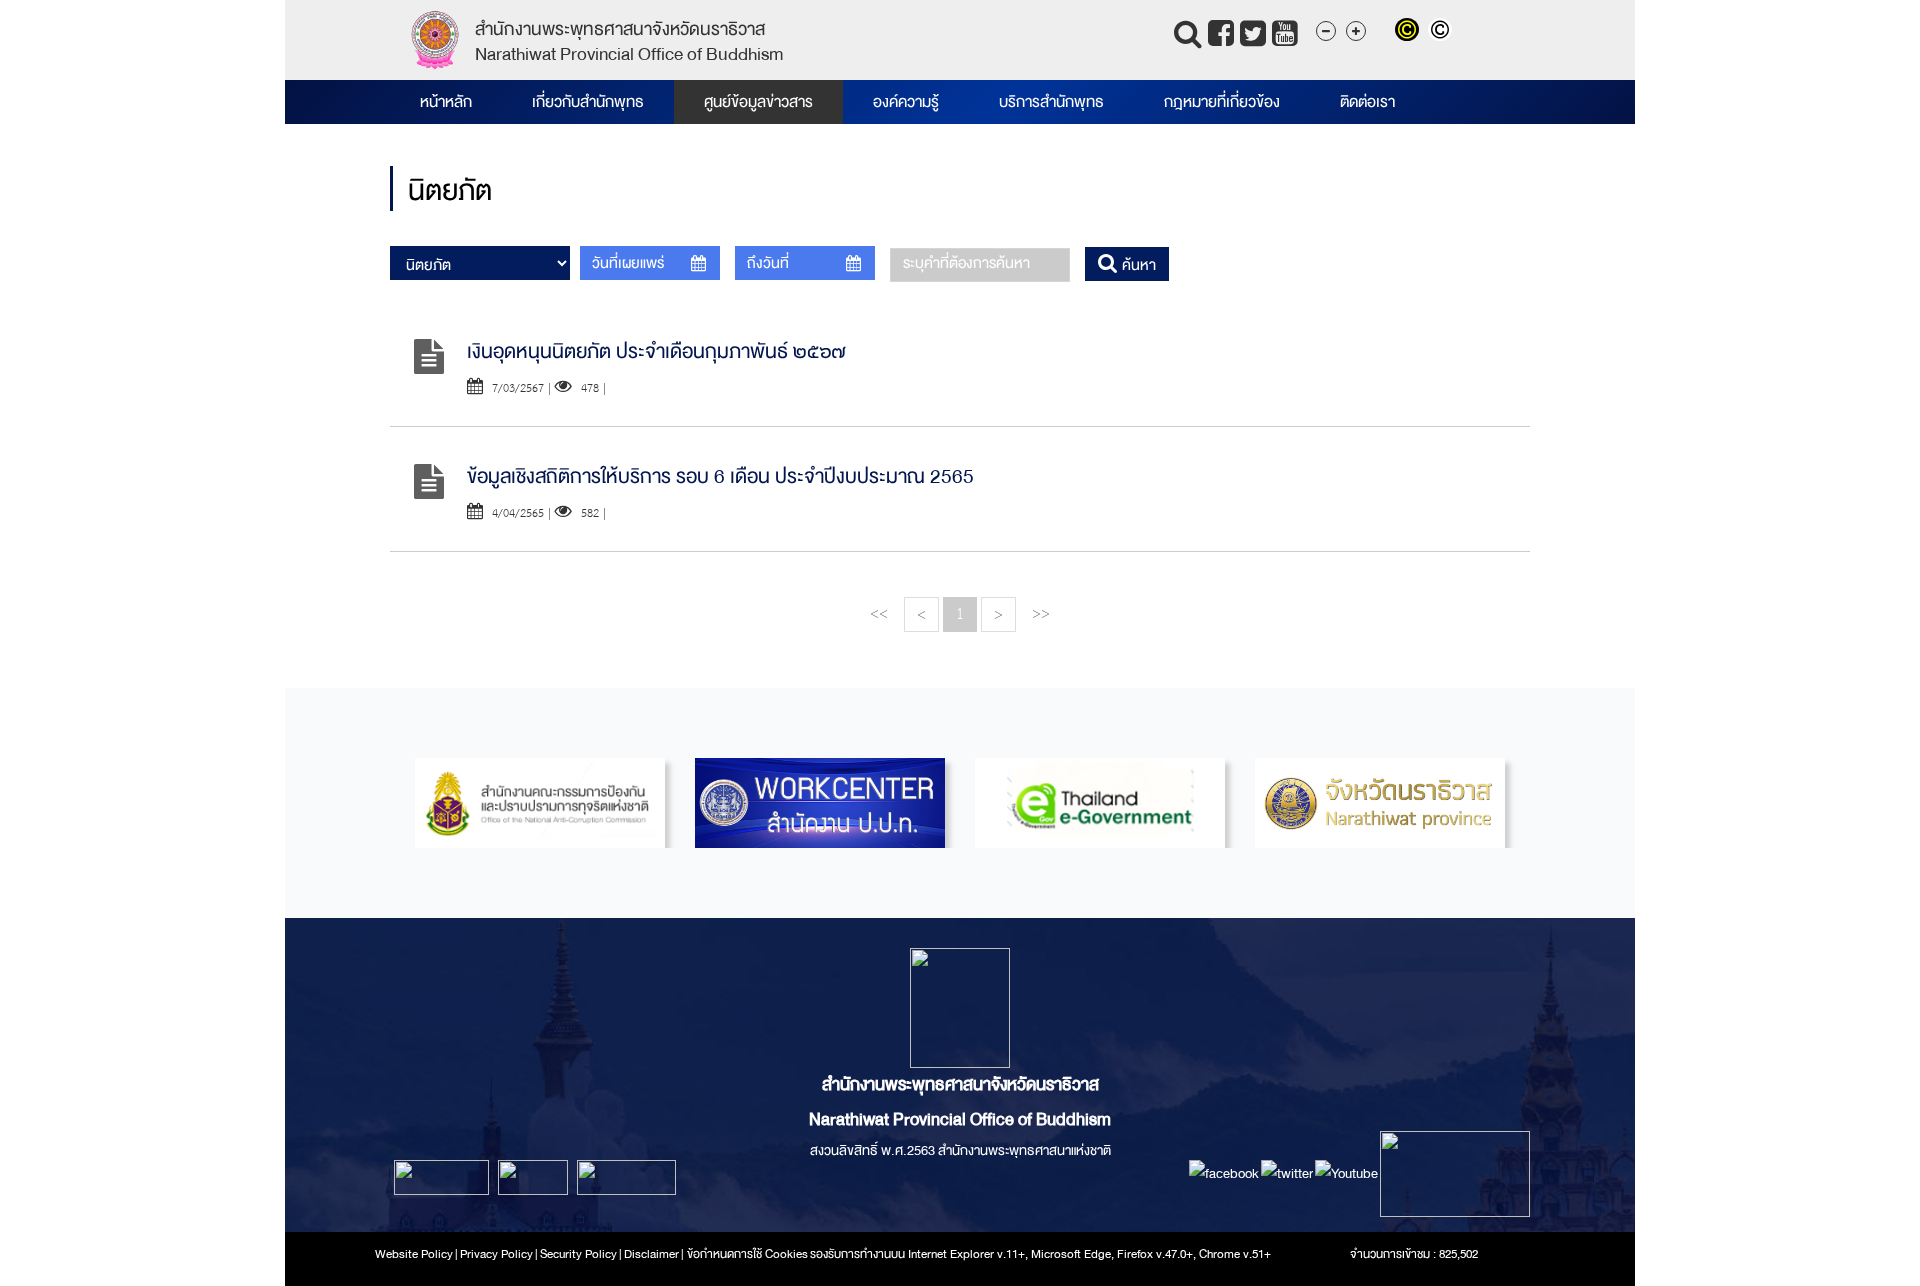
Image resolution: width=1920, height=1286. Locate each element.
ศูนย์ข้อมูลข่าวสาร (758, 102)
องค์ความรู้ (906, 102)
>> (1041, 613)
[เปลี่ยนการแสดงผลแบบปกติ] (1442, 32)
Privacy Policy (496, 1254)
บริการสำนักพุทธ (1051, 102)
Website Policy (414, 1254)
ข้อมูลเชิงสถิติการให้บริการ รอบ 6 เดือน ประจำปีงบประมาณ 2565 (720, 476)
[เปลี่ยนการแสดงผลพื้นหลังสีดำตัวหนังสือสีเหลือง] (1411, 32)
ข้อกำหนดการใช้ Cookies (747, 1254)
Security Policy (578, 1254)
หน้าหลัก (446, 102)
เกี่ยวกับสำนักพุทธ (588, 102)
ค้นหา (1137, 265)
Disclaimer (652, 1254)
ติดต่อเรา (1367, 102)
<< (879, 613)
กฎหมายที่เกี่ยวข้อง (1222, 102)
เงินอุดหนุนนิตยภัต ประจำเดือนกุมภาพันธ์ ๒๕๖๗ (656, 351)
